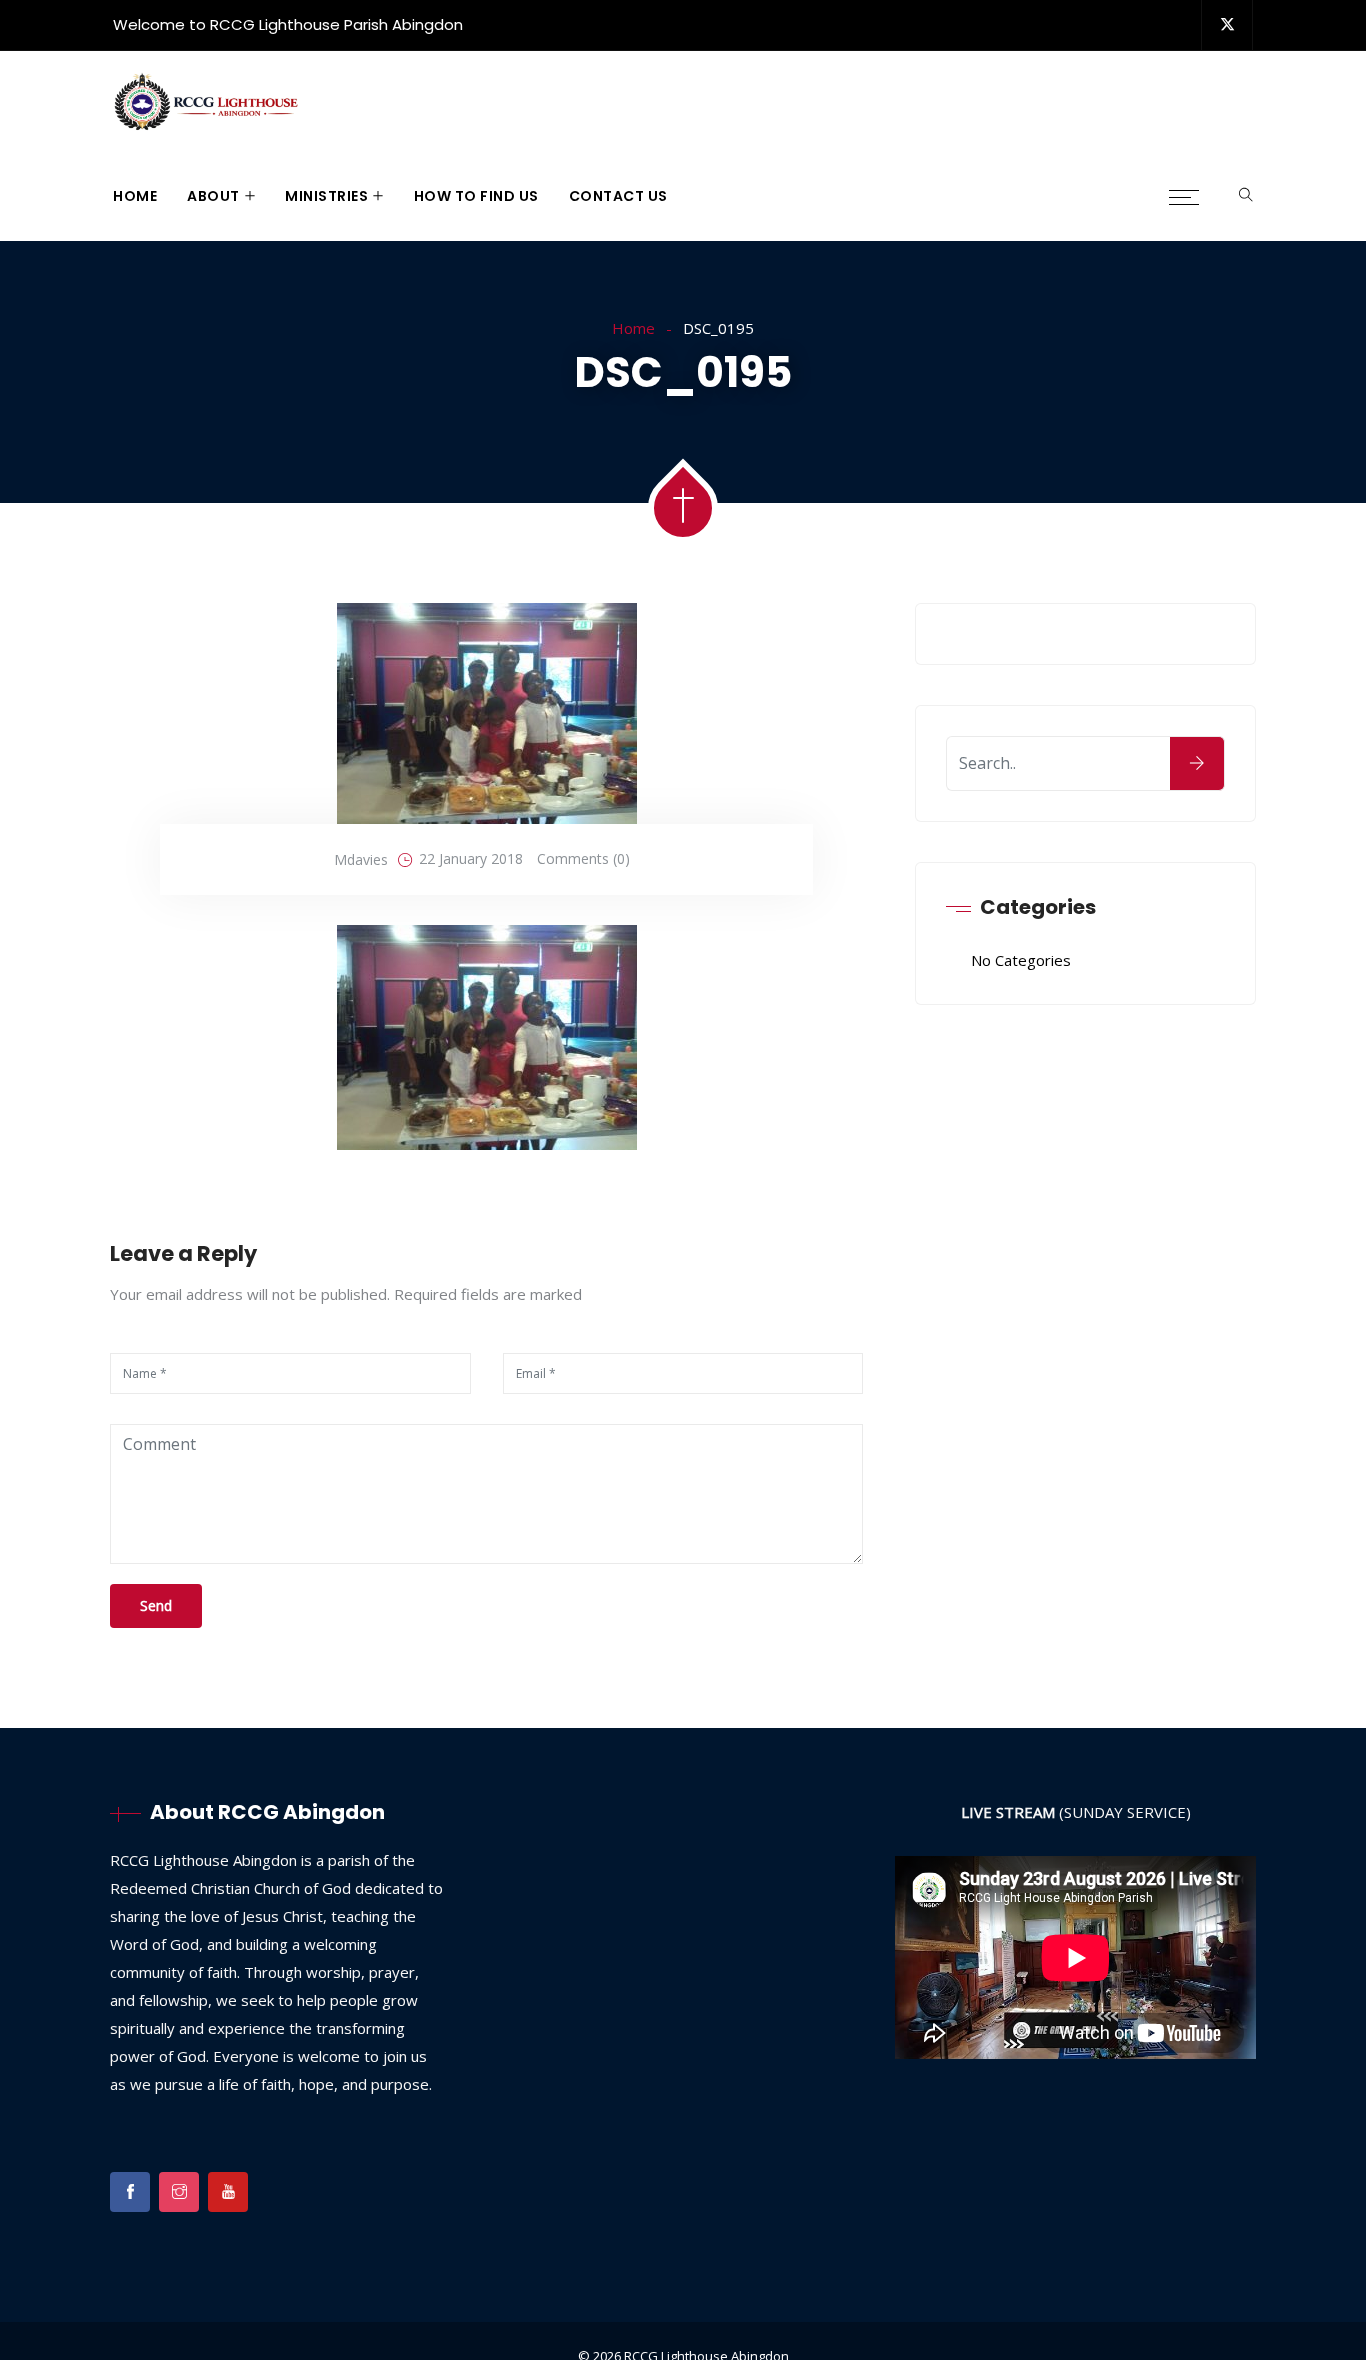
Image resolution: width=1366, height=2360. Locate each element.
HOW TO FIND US (476, 196)
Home (135, 196)
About (213, 196)
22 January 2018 (471, 858)
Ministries (326, 196)
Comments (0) (583, 858)
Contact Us (618, 196)
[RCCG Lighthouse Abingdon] (206, 102)
